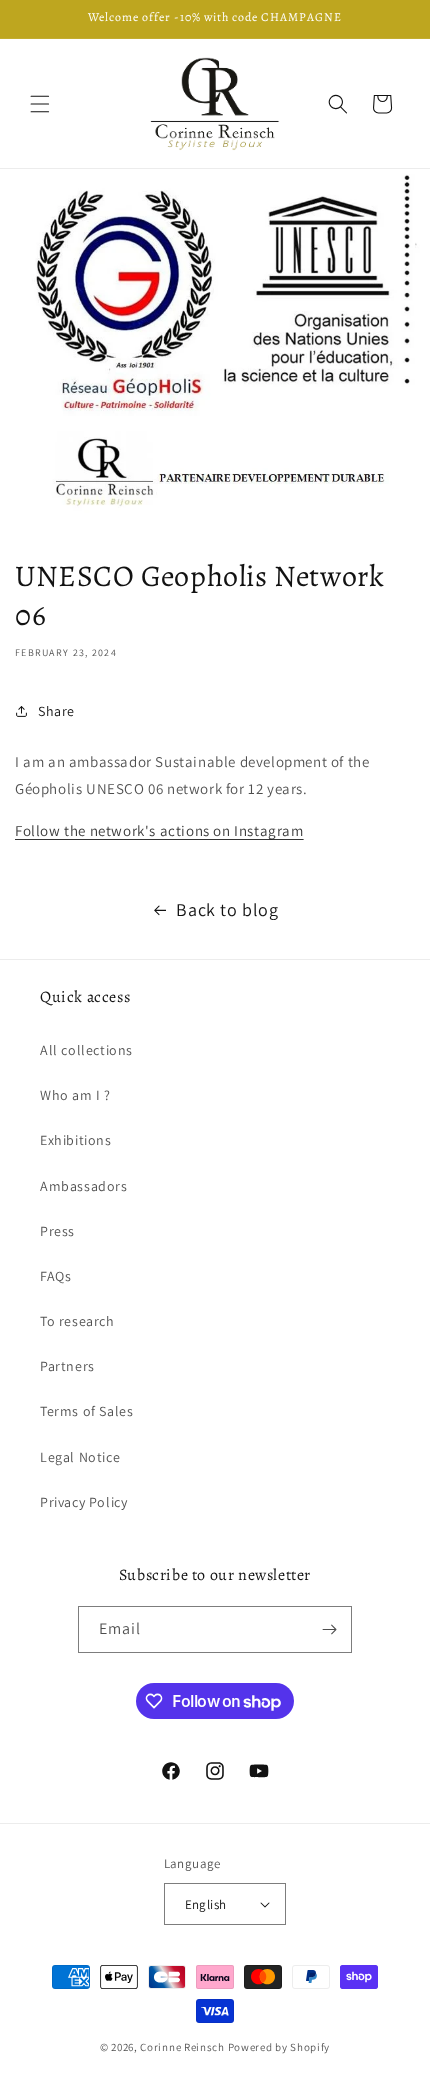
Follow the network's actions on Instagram (159, 830)
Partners (67, 1366)
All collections (86, 1050)
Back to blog (227, 909)
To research (77, 1321)
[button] (40, 104)
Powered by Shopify (279, 2047)
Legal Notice (80, 1457)
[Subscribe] (329, 1629)
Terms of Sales (86, 1411)
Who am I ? (75, 1095)
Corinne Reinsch (182, 2047)
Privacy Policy (83, 1502)
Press (57, 1231)
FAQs (55, 1276)
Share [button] (56, 711)
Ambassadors (84, 1186)
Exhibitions (76, 1140)
